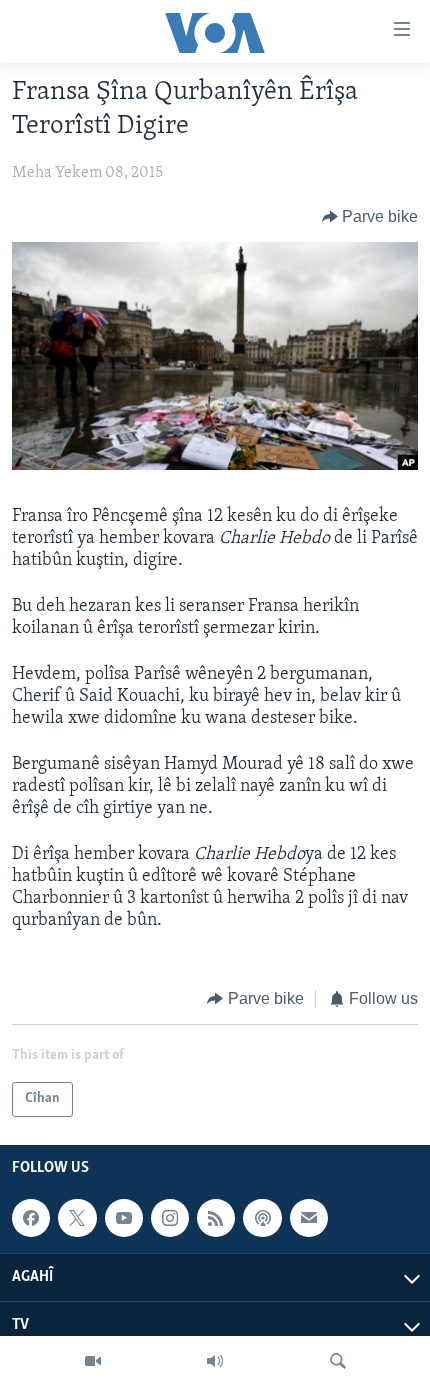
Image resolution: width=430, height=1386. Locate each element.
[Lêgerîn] (338, 1361)
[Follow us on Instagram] (170, 1218)
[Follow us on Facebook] (31, 1218)
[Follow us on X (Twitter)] (77, 1218)
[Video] (93, 1361)
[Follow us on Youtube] (124, 1218)
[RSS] (216, 1218)
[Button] (370, 217)
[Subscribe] (309, 1218)
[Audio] (215, 1361)
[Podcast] (262, 1218)
